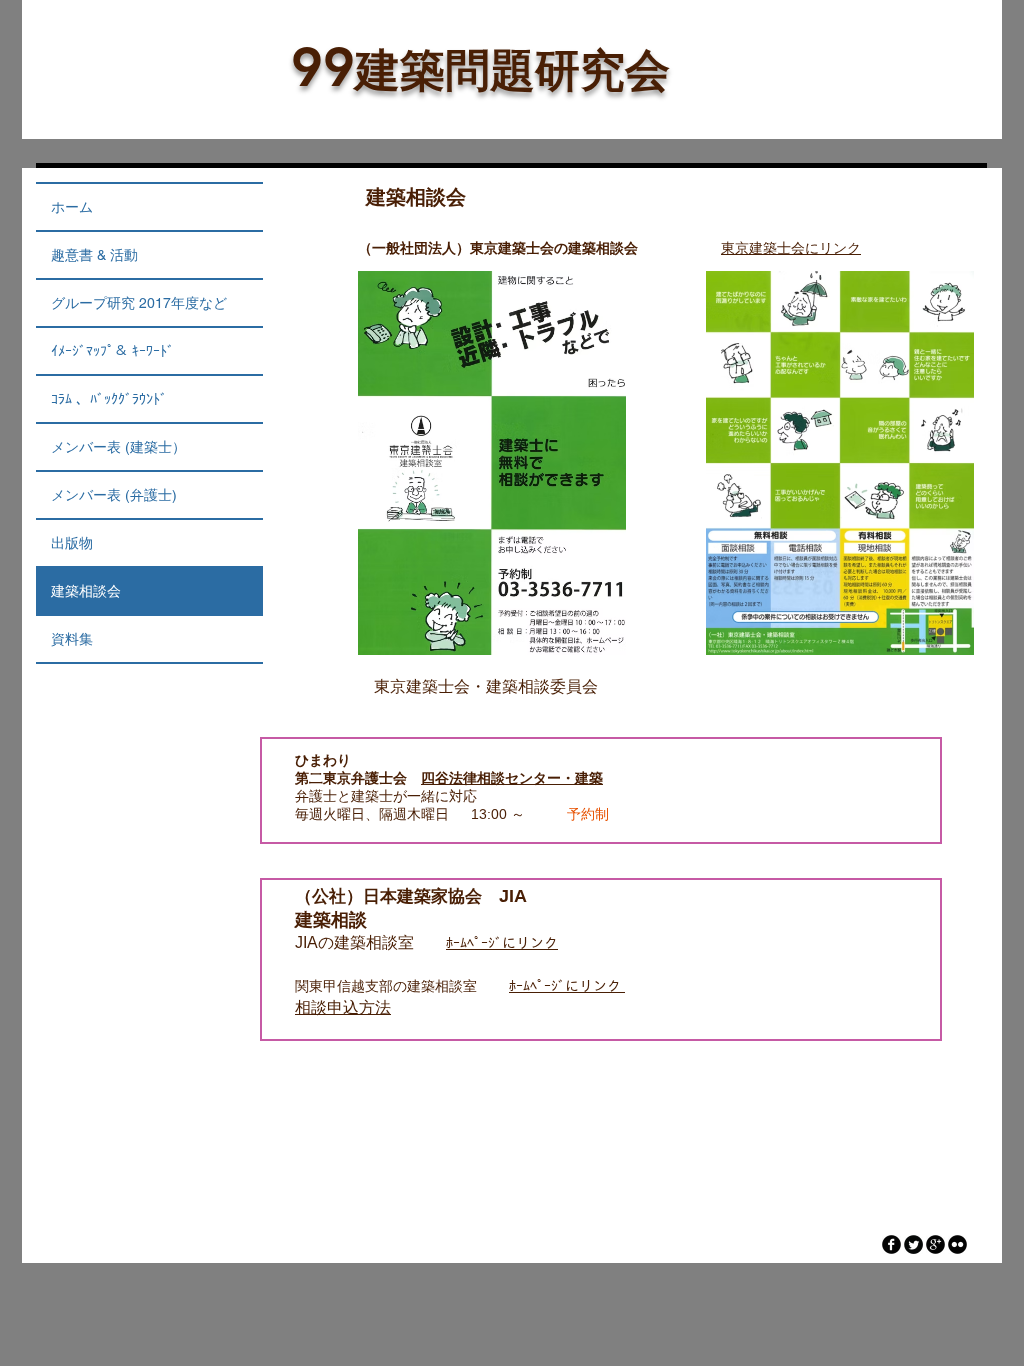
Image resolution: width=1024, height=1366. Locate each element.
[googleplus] (935, 1244)
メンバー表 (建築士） (118, 447)
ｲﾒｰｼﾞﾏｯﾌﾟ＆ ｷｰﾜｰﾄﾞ (112, 351)
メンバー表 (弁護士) (114, 495)
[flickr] (957, 1244)
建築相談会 (86, 591)
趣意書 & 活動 (94, 255)
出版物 (72, 543)
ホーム (72, 207)
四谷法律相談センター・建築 (512, 778)
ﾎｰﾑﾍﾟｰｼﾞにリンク (502, 943)
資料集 (72, 639)
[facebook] (891, 1244)
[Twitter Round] (913, 1244)
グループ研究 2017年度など (139, 303)
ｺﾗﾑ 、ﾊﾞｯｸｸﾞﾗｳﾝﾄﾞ (109, 399)
